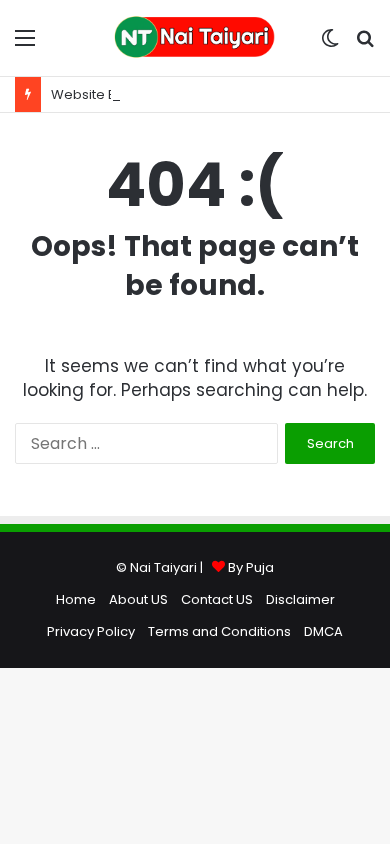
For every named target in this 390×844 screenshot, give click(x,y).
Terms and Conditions (219, 631)
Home (76, 599)
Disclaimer (300, 599)
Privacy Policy (91, 631)
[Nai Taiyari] (195, 38)
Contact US (217, 599)
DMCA (323, 631)
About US (138, 599)
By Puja (251, 567)
